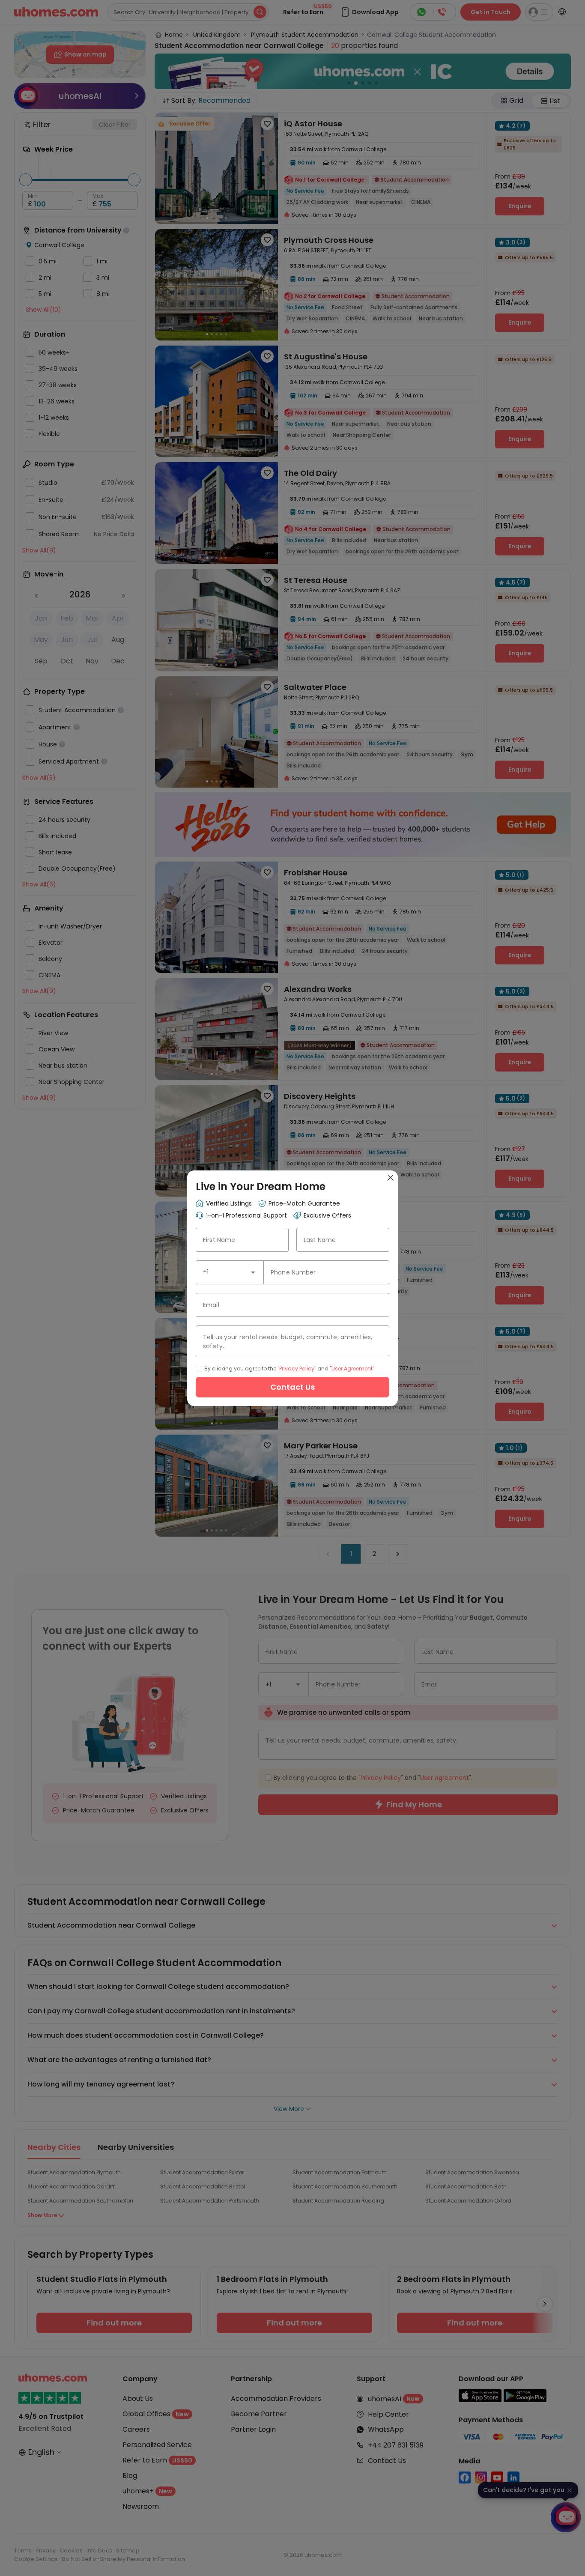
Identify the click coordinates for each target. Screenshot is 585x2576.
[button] (253, 1272)
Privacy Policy (297, 1369)
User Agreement (352, 1369)
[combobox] (230, 1272)
